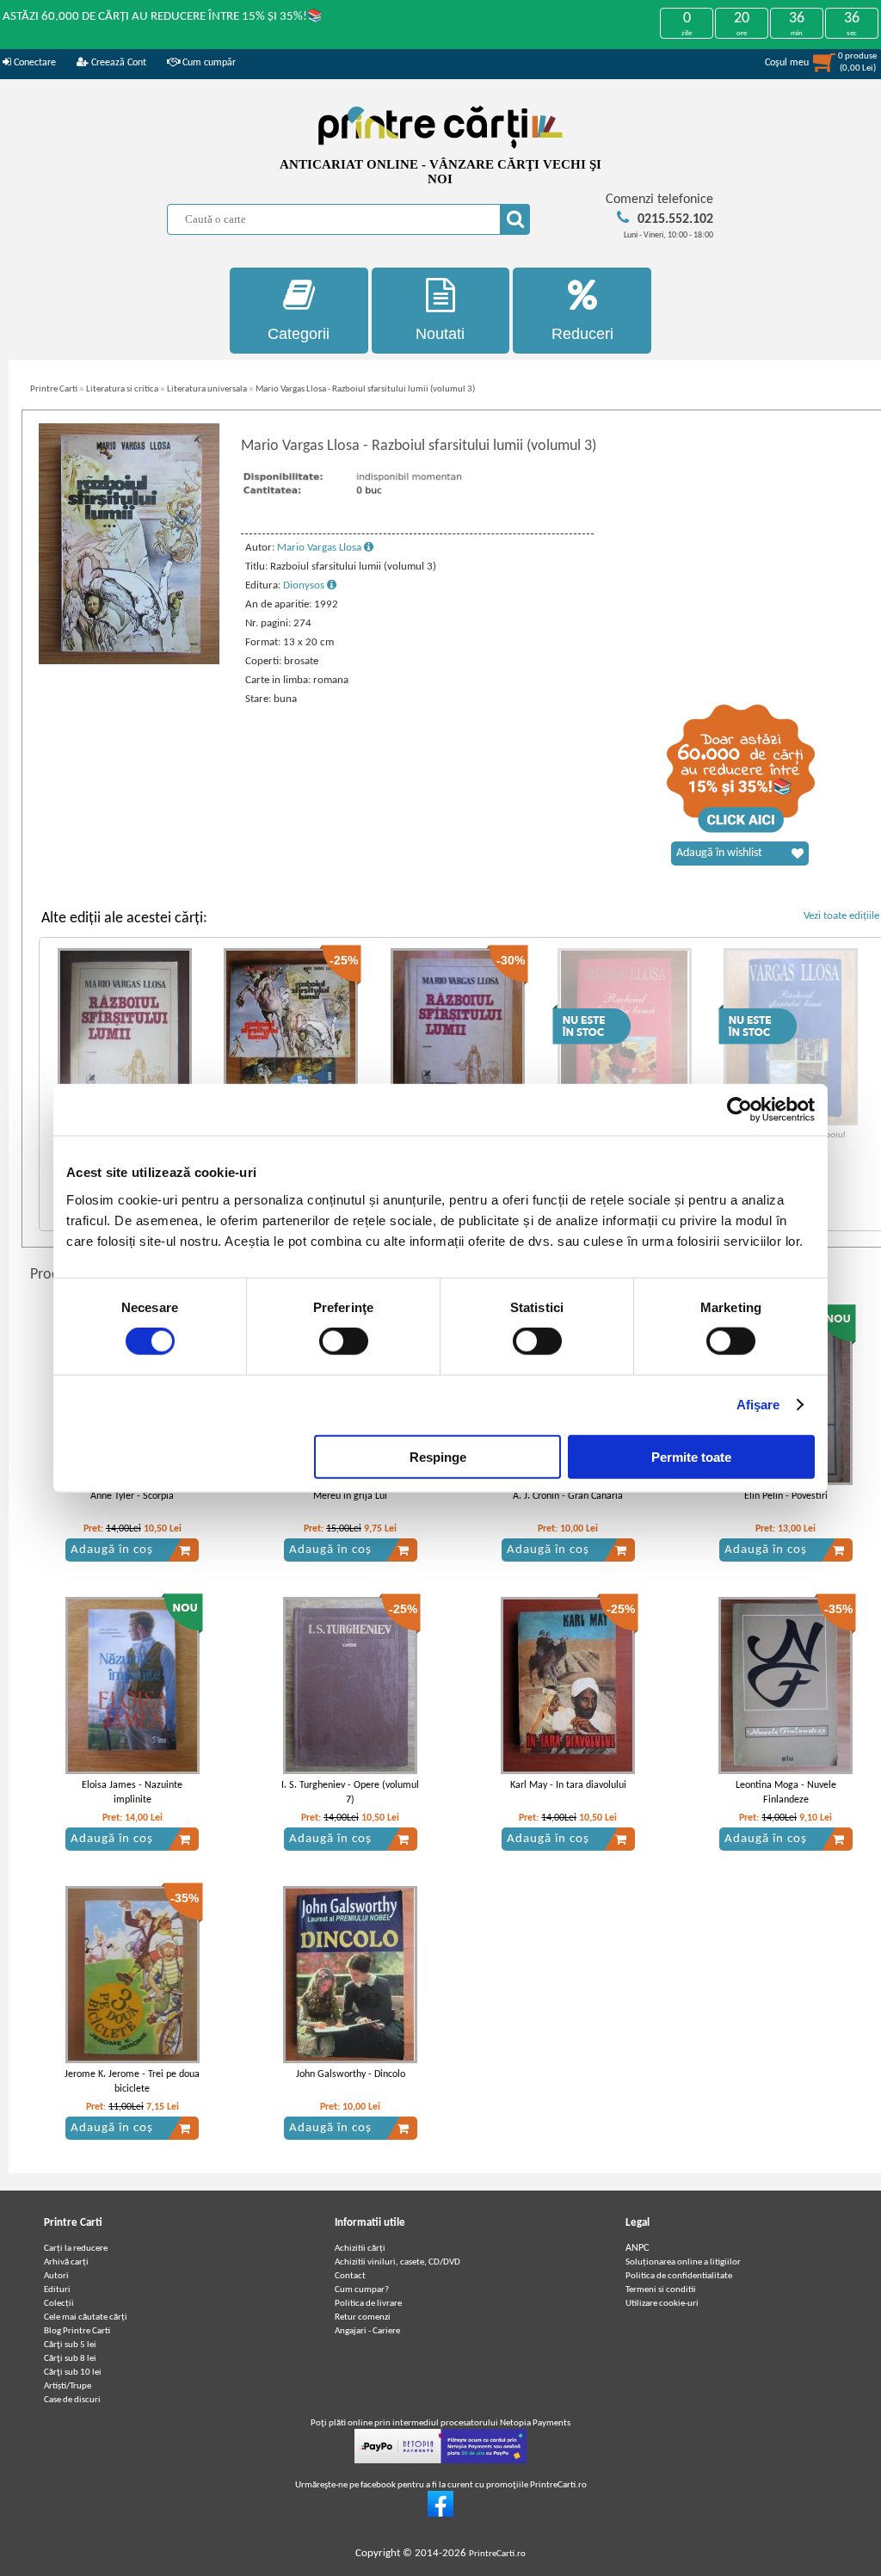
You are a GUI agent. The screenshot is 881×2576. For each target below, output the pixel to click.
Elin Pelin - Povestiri (786, 1496)
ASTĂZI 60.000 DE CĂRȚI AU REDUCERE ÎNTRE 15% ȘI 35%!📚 (163, 17)
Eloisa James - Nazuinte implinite (132, 1793)
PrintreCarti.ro (497, 2554)
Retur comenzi (363, 2317)
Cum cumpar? (362, 2290)
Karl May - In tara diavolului (568, 1785)
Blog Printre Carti (77, 2331)
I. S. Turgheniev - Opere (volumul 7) (350, 1793)
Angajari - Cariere (367, 2331)
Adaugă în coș (112, 1550)
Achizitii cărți (360, 2249)
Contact (350, 2276)
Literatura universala (207, 389)
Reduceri (582, 334)
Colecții (59, 2304)
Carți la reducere (76, 2249)
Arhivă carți (66, 2262)
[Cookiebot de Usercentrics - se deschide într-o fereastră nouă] (739, 1110)
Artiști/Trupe (68, 2386)
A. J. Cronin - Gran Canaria (568, 1496)
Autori (56, 2276)
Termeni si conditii (661, 2290)
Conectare (34, 63)
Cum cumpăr (208, 63)
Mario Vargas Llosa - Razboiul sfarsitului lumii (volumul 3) (365, 389)
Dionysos (305, 585)
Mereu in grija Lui (350, 1496)
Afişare (758, 1405)
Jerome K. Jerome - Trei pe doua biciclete (132, 2082)
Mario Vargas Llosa (320, 548)
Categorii (299, 334)
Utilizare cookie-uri (662, 2304)
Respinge (438, 1456)
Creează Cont (117, 63)
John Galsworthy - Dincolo (351, 2074)
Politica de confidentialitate (679, 2276)
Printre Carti (54, 389)
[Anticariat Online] (440, 2514)
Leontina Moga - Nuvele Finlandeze (786, 1793)
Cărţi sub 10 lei (73, 2373)
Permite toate (691, 1456)
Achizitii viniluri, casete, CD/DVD (397, 2262)
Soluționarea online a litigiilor (683, 2262)
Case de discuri (72, 2400)
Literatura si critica (122, 389)
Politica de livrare (368, 2304)
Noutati (440, 334)
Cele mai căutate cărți (86, 2317)
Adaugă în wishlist (719, 853)
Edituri (57, 2290)
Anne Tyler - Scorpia (132, 1496)
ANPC (637, 2248)
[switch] (344, 1341)
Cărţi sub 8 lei (70, 2359)
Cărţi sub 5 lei (70, 2345)
